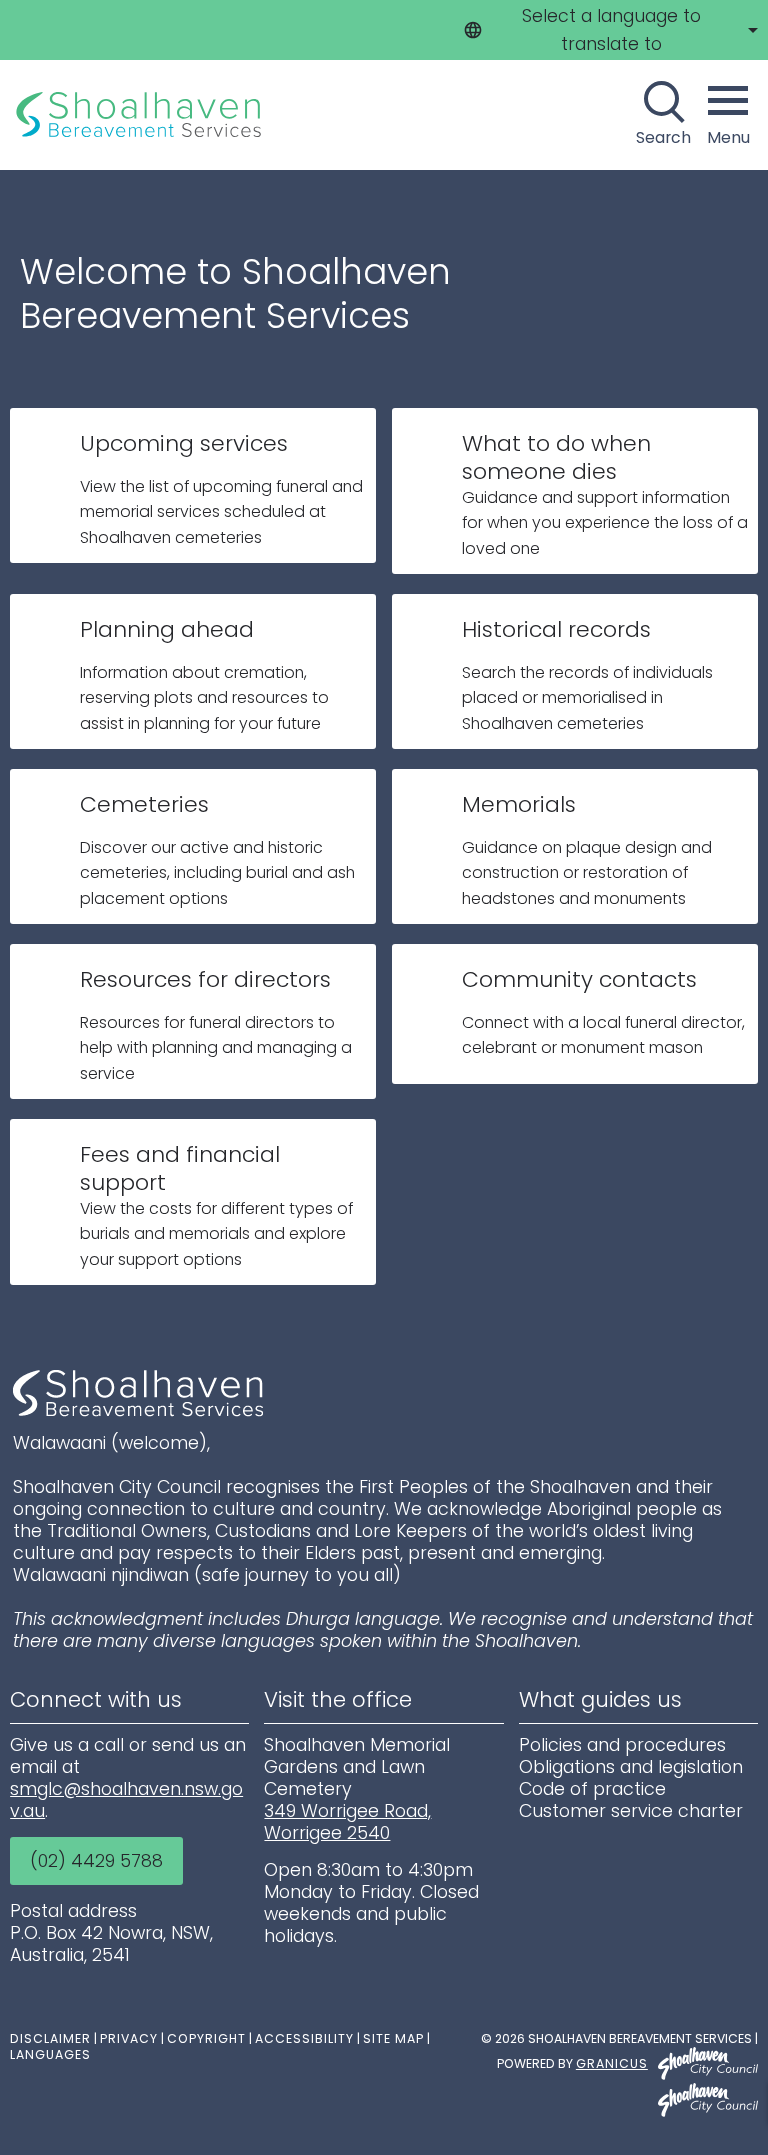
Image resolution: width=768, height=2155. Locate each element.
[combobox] (608, 30)
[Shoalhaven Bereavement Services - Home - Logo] (139, 115)
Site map (393, 2038)
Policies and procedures (622, 1745)
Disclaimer (50, 2038)
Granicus (612, 2063)
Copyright (206, 2038)
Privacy (129, 2038)
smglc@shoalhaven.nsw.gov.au (126, 1800)
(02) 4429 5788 (96, 1861)
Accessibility (304, 2038)
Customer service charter (631, 1811)
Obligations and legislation (631, 1767)
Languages (50, 2054)
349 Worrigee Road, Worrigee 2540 (347, 1822)
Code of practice (592, 1789)
